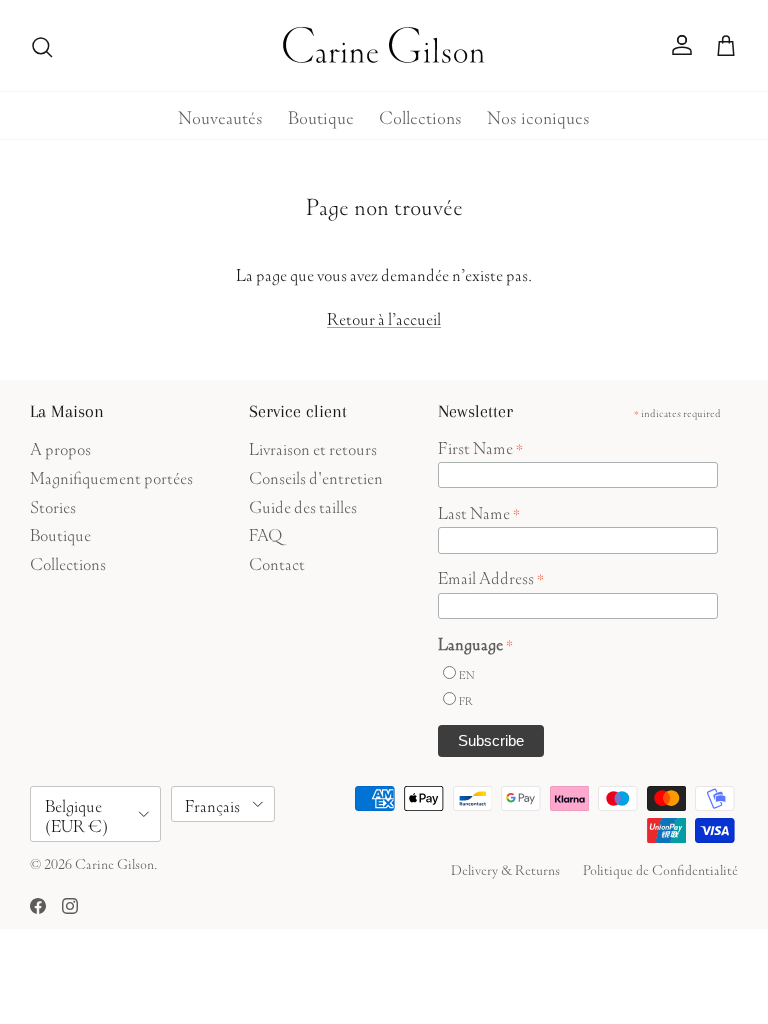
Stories (53, 504)
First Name (480, 446)
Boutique (321, 115)
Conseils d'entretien (316, 475)
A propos (60, 446)
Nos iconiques (538, 115)
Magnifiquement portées (111, 475)
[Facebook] (38, 906)
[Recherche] (42, 45)
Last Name (479, 511)
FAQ (265, 532)
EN (466, 673)
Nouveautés (220, 115)
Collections (420, 115)
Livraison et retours (313, 446)
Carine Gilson (114, 862)
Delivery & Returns (505, 868)
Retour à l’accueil (384, 316)
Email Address (491, 576)
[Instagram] (70, 906)
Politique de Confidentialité (660, 868)
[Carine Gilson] (384, 45)
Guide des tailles (303, 504)
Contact (277, 561)
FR (466, 699)
